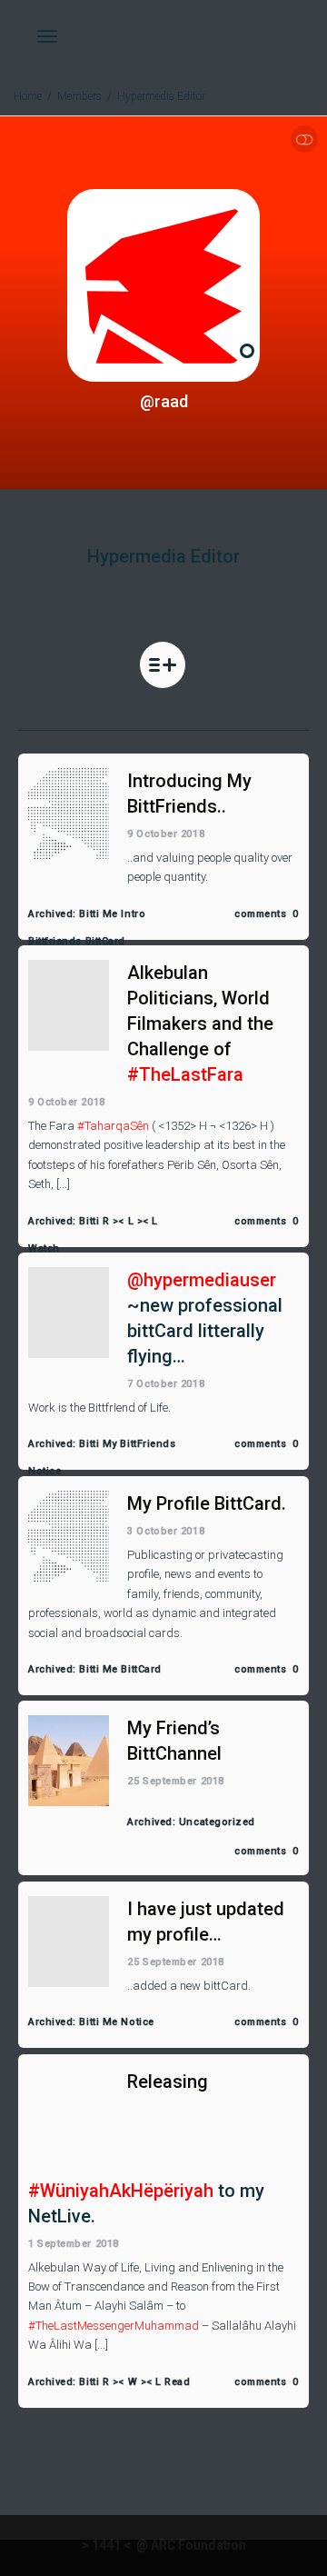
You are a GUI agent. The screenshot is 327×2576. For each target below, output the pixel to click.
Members (79, 96)
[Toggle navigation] (47, 36)
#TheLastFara (185, 1074)
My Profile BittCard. (207, 1503)
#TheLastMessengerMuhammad (114, 2326)
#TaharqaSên (113, 1126)
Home (28, 96)
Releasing (168, 2082)
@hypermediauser (202, 1280)
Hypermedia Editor (161, 96)
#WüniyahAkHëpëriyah (121, 2191)
